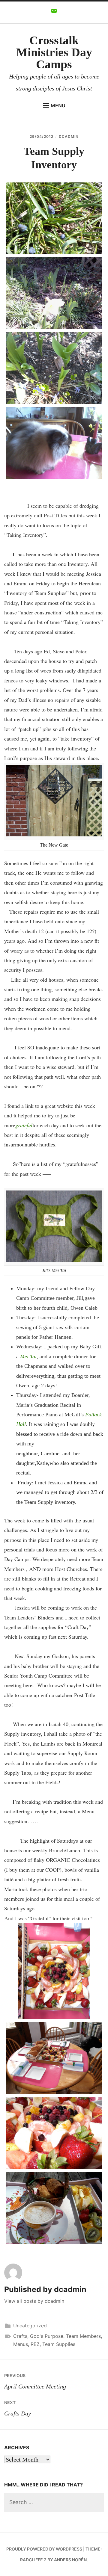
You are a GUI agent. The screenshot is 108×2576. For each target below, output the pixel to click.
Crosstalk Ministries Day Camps (54, 52)
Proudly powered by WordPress (44, 2549)
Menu (58, 105)
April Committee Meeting (35, 2381)
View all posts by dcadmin (34, 2301)
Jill (80, 1298)
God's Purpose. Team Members (65, 2336)
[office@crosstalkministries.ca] (54, 13)
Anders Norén (70, 2560)
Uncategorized (30, 2326)
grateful (24, 1125)
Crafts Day (18, 2408)
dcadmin (69, 136)
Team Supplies (59, 2344)
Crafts (20, 2336)
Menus (21, 2344)
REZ (35, 2344)
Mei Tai (28, 1356)
